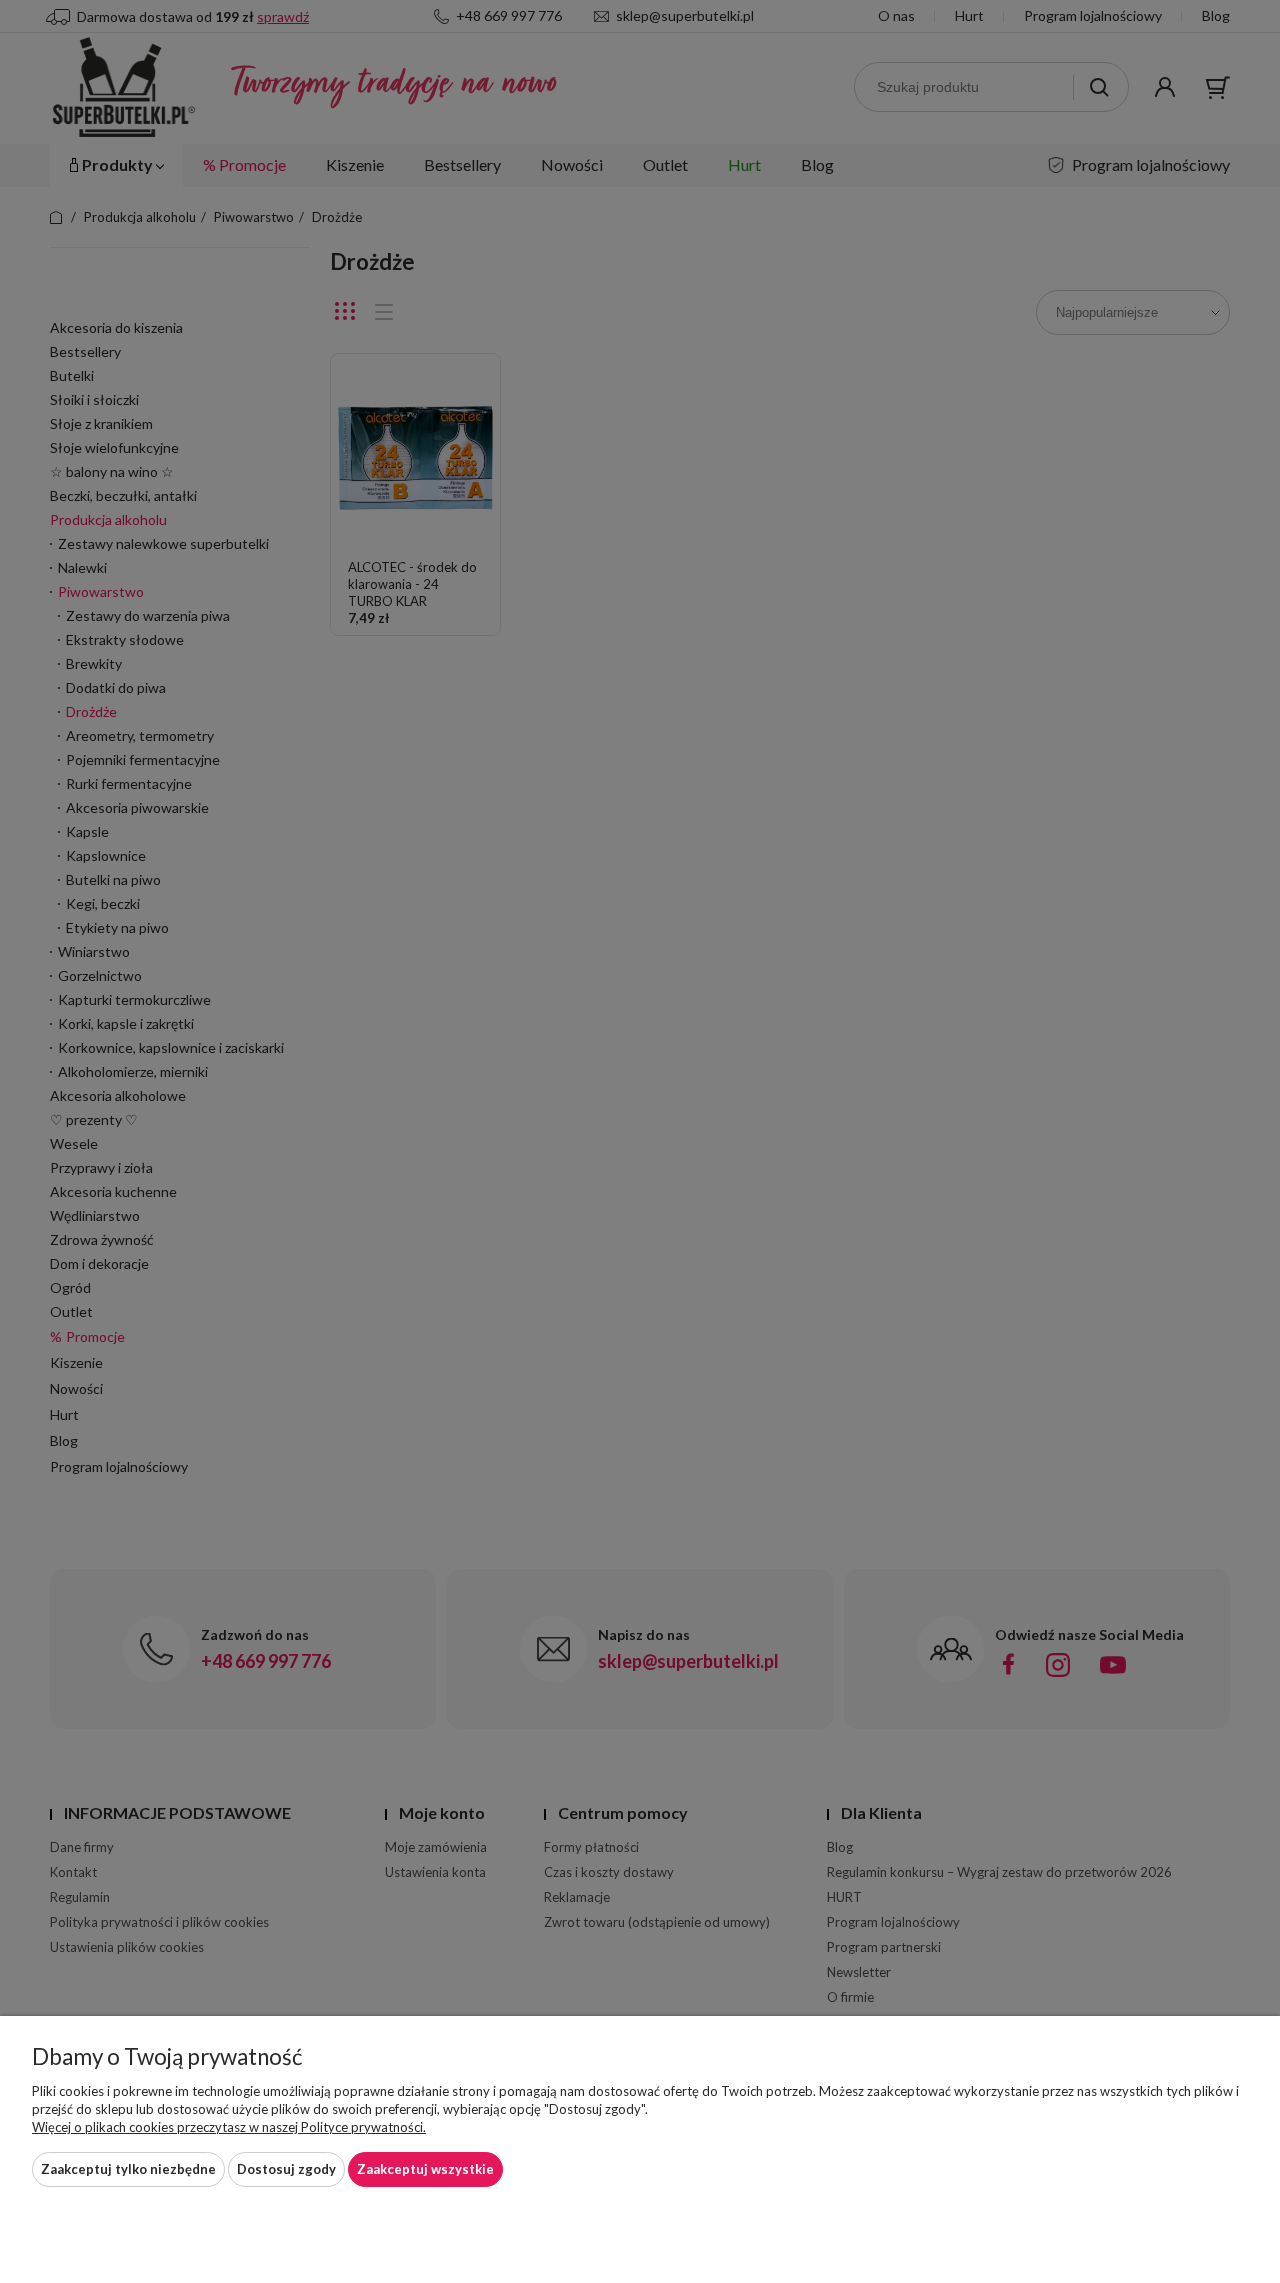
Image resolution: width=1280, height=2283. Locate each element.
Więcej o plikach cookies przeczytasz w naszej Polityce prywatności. (229, 2127)
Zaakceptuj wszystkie (425, 2169)
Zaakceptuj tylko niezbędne (128, 2169)
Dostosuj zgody (286, 2169)
